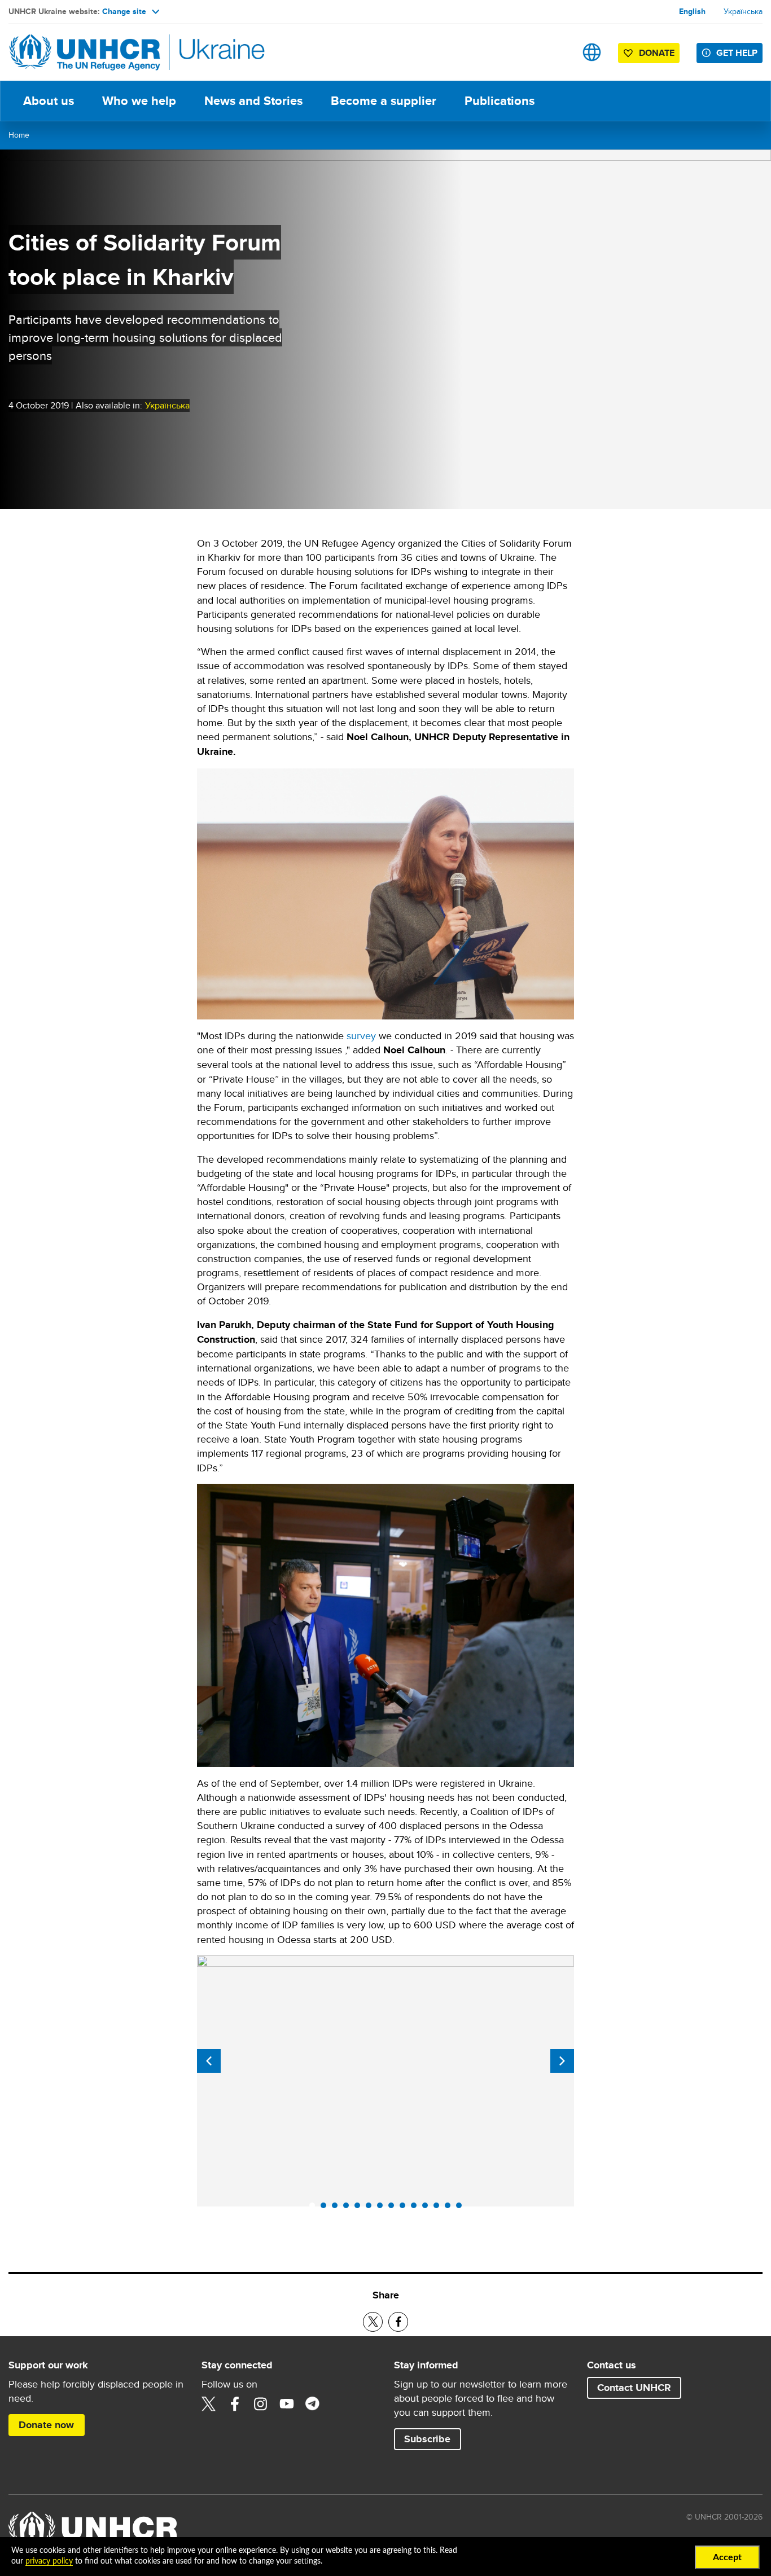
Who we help (139, 101)
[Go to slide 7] (383, 2208)
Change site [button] (124, 11)
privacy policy (49, 2561)
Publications (500, 101)
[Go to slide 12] (439, 2208)
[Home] (87, 52)
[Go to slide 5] (360, 2208)
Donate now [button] (46, 2425)
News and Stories (253, 101)
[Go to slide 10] (417, 2208)
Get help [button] (737, 53)
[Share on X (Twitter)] (373, 2322)
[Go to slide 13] (450, 2208)
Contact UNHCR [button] (634, 2388)
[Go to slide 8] (394, 2208)
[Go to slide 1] (315, 2208)
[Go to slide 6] (371, 2208)
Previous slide (209, 2061)
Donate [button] (657, 53)
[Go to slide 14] (462, 2208)
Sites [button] (592, 52)
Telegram (313, 2404)
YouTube (287, 2404)
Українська (743, 11)
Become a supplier (384, 101)
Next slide (562, 2061)
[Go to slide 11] (428, 2208)
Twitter (209, 2404)
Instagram (261, 2404)
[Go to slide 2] (326, 2208)
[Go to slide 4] (349, 2208)
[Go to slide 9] (405, 2208)
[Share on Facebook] (398, 2322)
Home (19, 135)
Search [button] (556, 52)
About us (49, 101)
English (692, 11)
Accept (727, 2557)
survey (361, 1036)
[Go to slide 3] (338, 2208)
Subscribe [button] (427, 2439)
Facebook (235, 2404)
